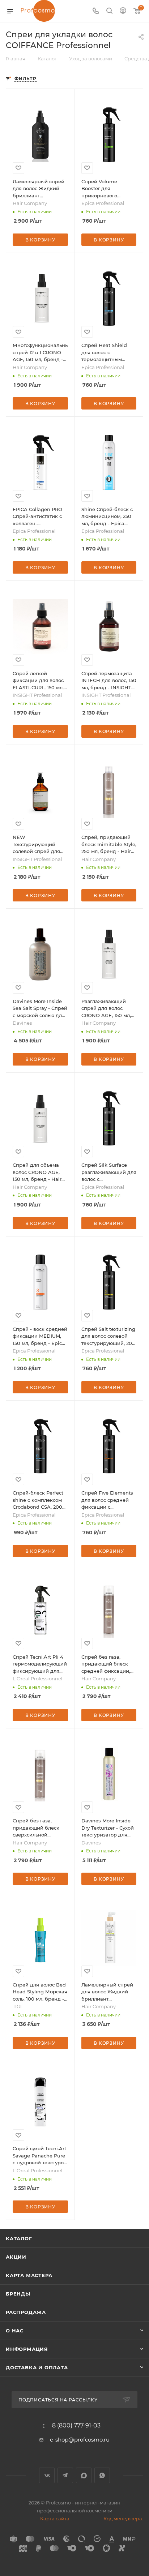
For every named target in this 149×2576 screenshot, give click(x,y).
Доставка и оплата (37, 2367)
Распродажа (26, 2312)
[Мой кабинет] (123, 11)
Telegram (65, 2475)
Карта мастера (29, 2275)
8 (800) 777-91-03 (76, 2426)
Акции (16, 2257)
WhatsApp (102, 2475)
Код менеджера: (123, 2519)
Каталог (19, 2238)
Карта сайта (55, 2519)
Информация (27, 2349)
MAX (84, 2475)
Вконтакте (47, 2475)
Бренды (18, 2294)
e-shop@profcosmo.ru (80, 2440)
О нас (15, 2331)
